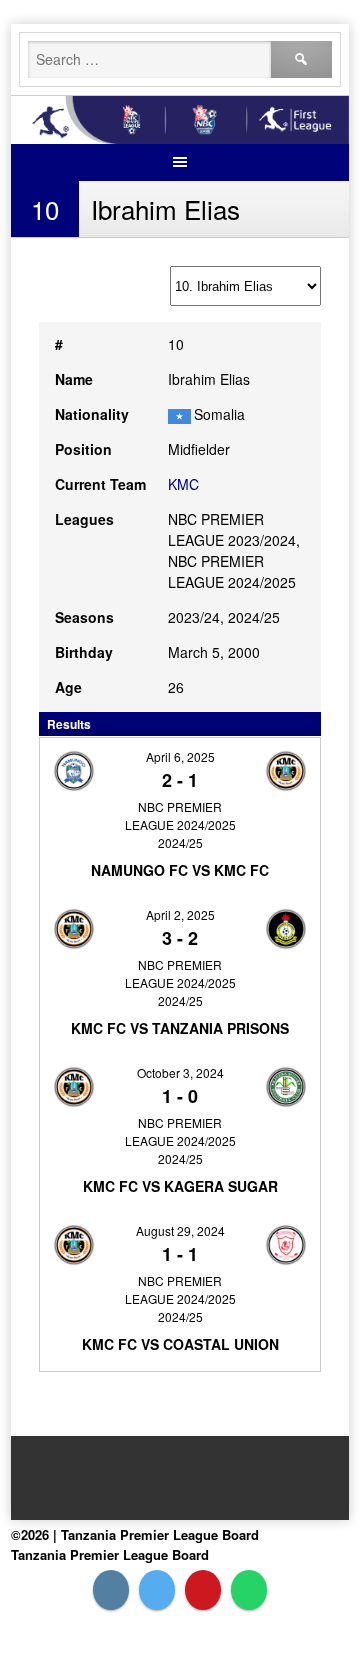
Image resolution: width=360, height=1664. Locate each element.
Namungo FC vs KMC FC (180, 870)
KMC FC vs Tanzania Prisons (180, 1028)
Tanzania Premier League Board (110, 1554)
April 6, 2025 (180, 756)
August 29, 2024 (180, 1230)
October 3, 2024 (180, 1072)
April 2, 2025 (180, 914)
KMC (183, 484)
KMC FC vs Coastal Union (180, 1344)
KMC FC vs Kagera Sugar (180, 1186)
